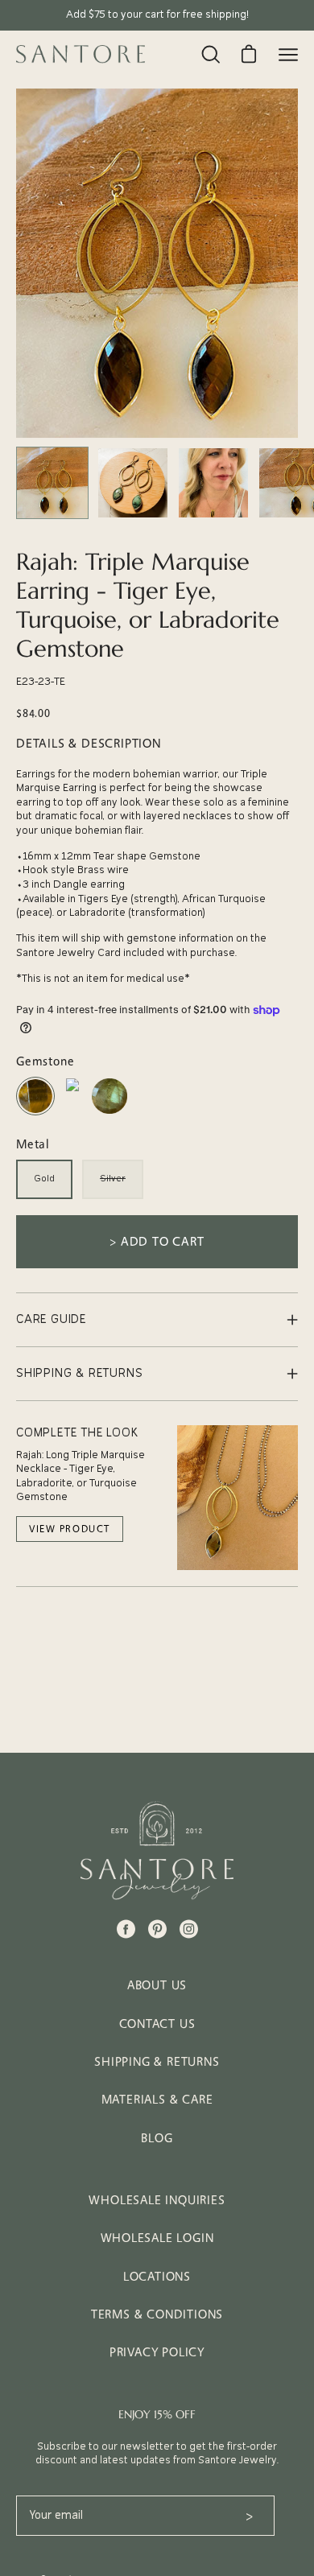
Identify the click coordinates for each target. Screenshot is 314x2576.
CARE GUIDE (51, 1319)
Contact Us (157, 2024)
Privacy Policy (157, 2352)
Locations (157, 2276)
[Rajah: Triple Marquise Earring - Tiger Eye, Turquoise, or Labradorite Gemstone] (52, 483)
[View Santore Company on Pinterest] (157, 1929)
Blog (157, 2138)
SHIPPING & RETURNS (79, 1373)
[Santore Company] (81, 54)
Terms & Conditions (157, 2314)
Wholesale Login (157, 2238)
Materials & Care (157, 2099)
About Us (157, 1985)
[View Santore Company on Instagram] (189, 1929)
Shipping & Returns (157, 2061)
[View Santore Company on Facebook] (126, 1929)
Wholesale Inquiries (157, 2200)
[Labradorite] (109, 1113)
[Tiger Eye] (35, 1113)
